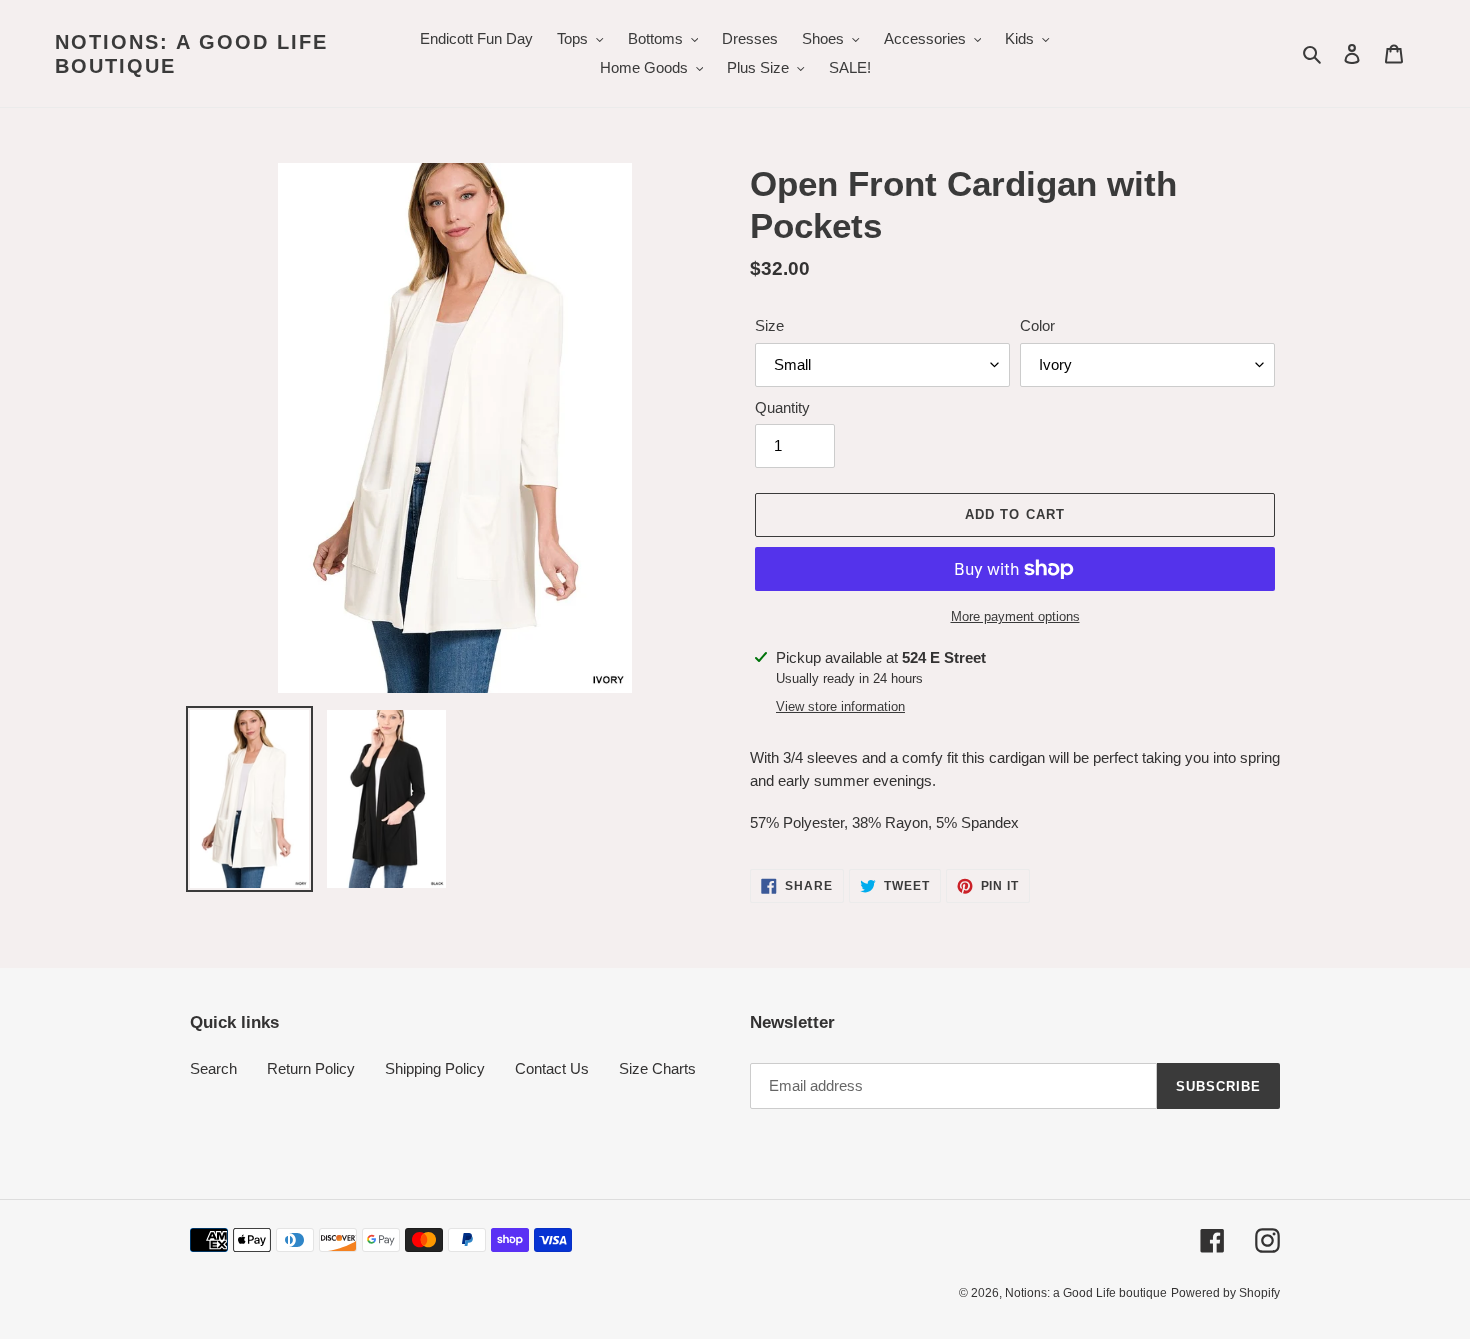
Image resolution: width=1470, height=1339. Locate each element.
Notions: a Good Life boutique (191, 54)
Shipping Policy (435, 1068)
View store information (840, 706)
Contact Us (552, 1068)
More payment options (1015, 616)
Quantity (782, 407)
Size (769, 325)
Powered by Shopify (1225, 1293)
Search (213, 1068)
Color (1037, 325)
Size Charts (657, 1068)
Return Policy (311, 1068)
